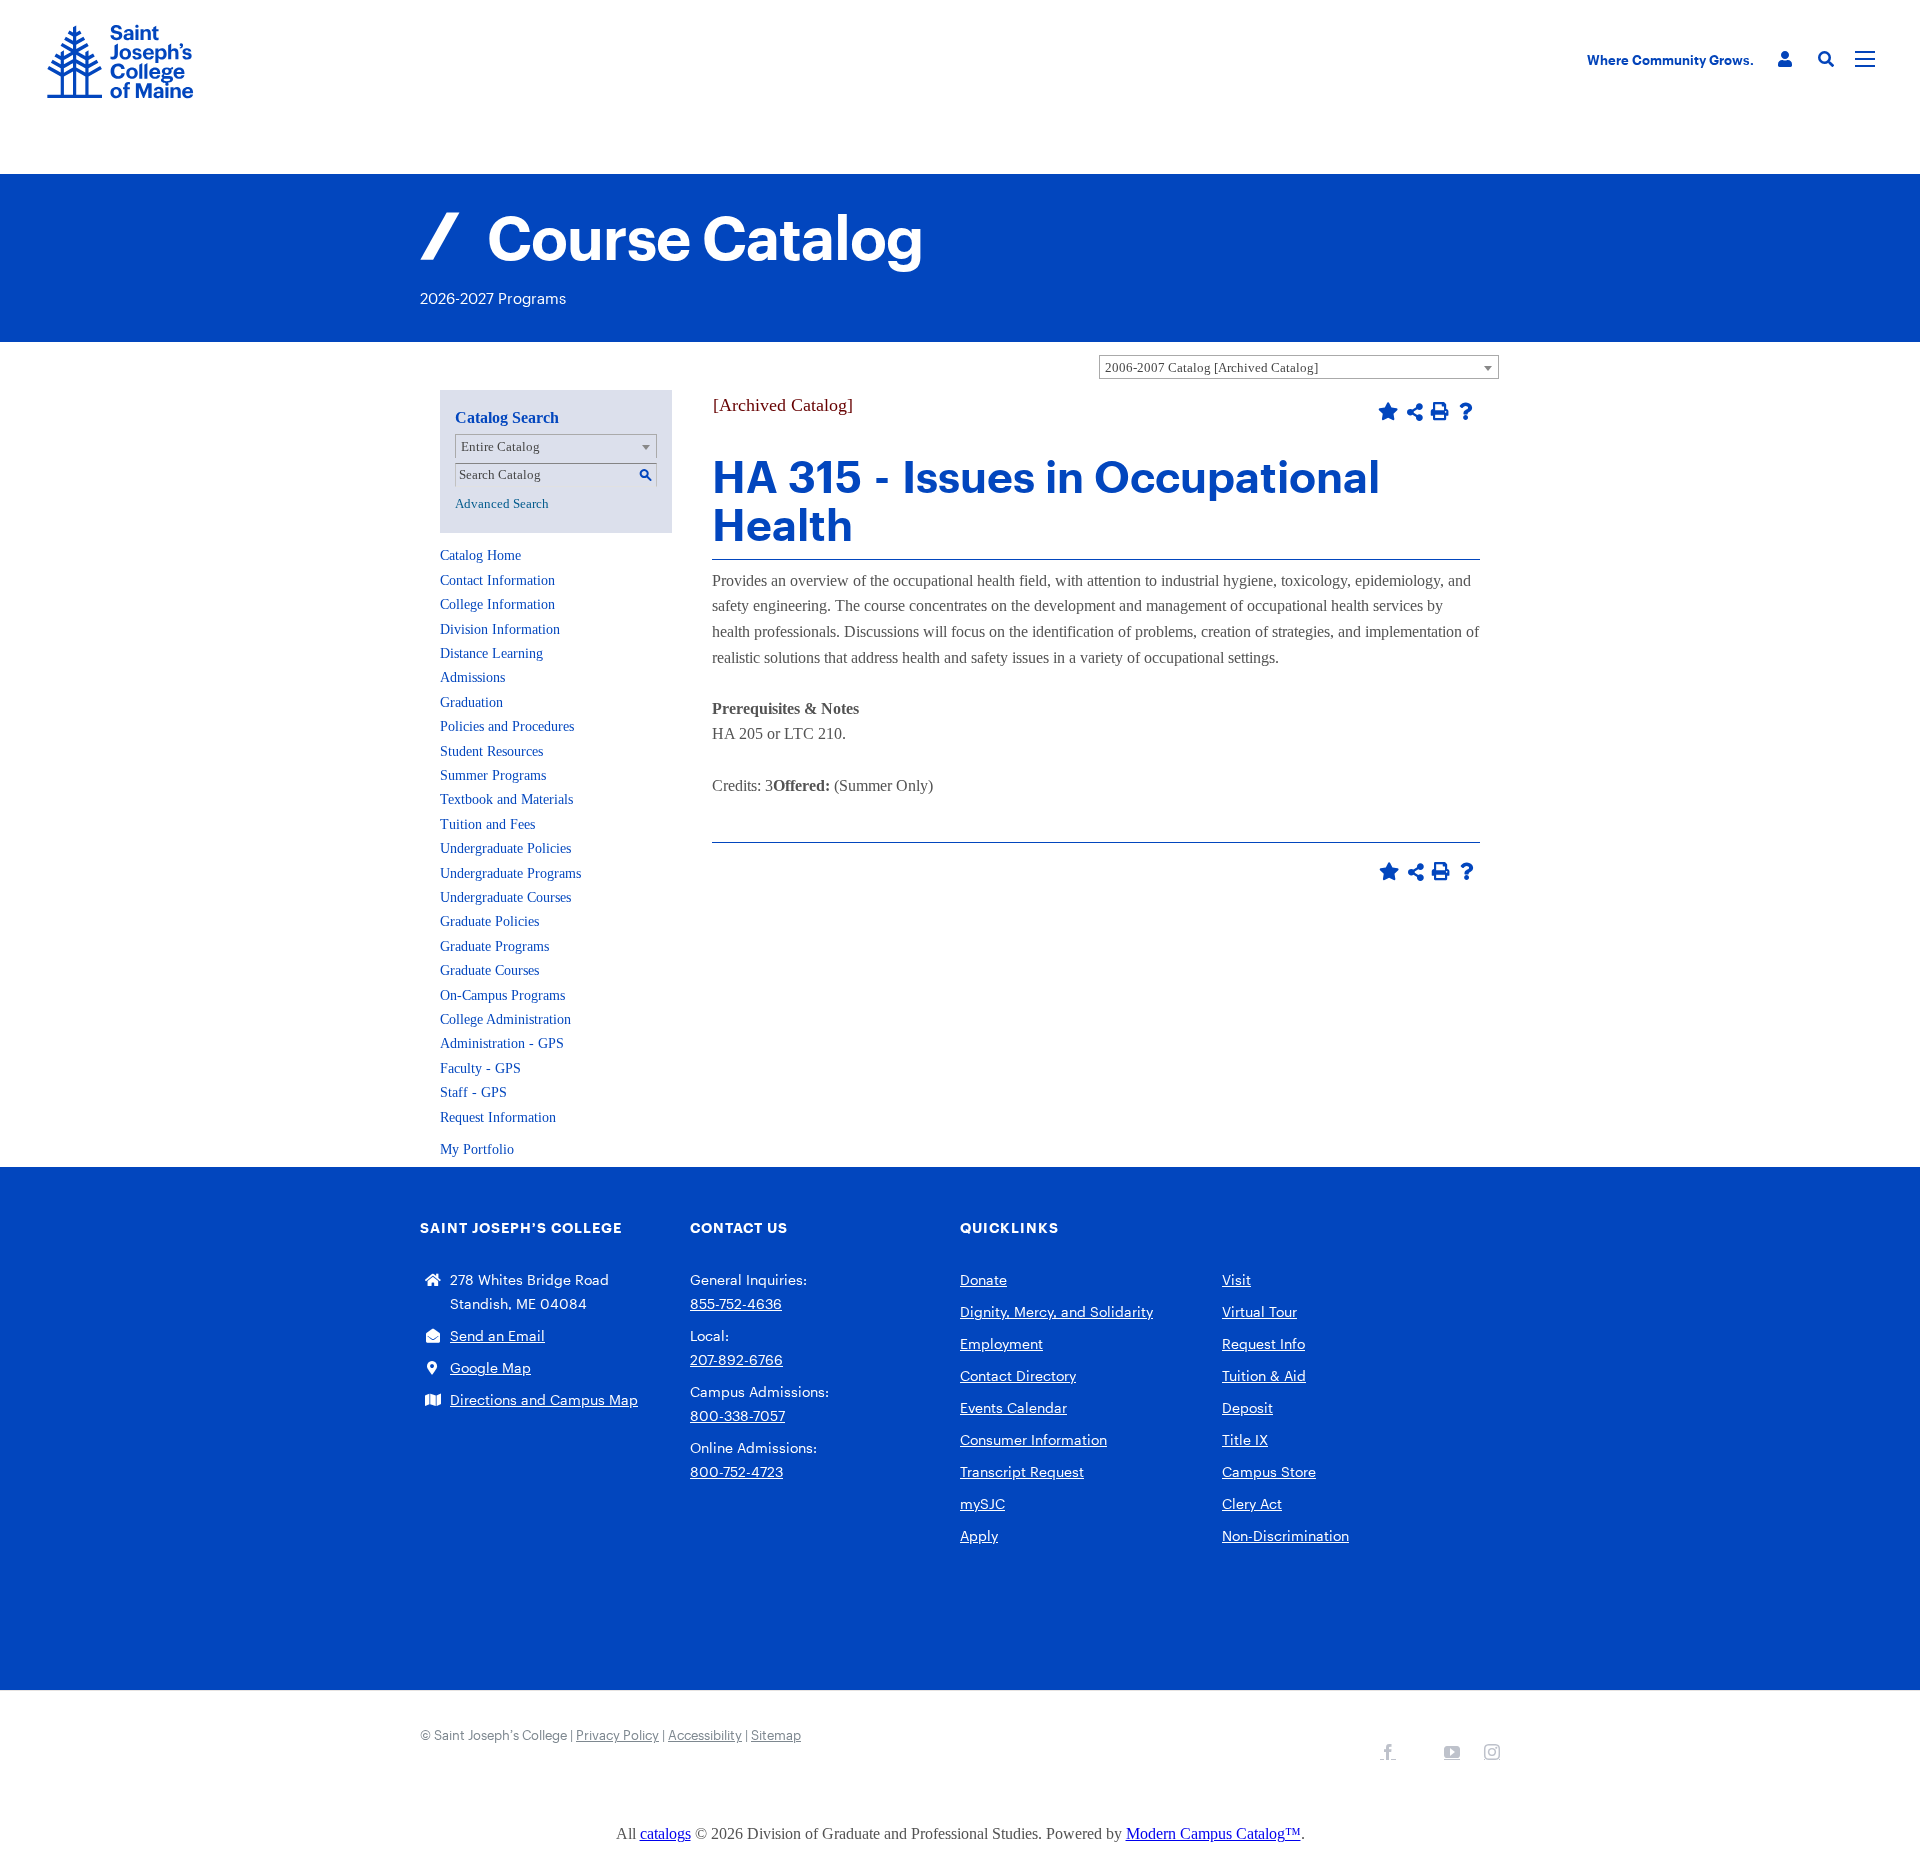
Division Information (500, 629)
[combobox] (1299, 367)
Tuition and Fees (487, 824)
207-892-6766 (736, 1359)
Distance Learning (491, 653)
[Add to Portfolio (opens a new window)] (1388, 411)
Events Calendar (1013, 1407)
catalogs (665, 1833)
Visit (1236, 1279)
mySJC (982, 1503)
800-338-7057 (737, 1415)
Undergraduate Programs (510, 873)
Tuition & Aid (1264, 1375)
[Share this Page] (1415, 412)
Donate (983, 1279)
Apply (979, 1535)
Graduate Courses (489, 970)
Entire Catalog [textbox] (500, 446)
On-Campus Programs (502, 995)
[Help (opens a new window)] (1466, 411)
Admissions (472, 677)
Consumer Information (1033, 1439)
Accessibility (705, 1735)
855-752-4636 (736, 1303)
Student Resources (491, 751)
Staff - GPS (473, 1092)
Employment (1001, 1343)
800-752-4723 (736, 1471)
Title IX (1245, 1439)
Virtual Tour (1259, 1311)
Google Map (490, 1367)
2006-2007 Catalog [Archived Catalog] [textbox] (1211, 367)
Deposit (1247, 1407)
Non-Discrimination (1285, 1535)
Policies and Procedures (507, 726)
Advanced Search (502, 503)
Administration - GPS (502, 1043)
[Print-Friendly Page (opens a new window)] (1440, 411)
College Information (497, 604)
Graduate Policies (489, 921)
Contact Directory (1018, 1375)
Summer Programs (493, 775)
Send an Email (497, 1335)
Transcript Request (1022, 1471)
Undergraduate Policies (505, 848)
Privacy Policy (617, 1735)
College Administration (505, 1019)
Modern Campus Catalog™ (1213, 1833)
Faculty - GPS (480, 1068)
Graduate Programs (494, 946)
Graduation (471, 702)
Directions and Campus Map (544, 1399)
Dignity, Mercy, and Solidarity (1056, 1311)
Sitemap (776, 1735)
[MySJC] (1785, 59)
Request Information (498, 1117)
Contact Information (497, 580)
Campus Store (1269, 1471)
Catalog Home (480, 555)
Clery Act (1252, 1503)
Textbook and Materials (506, 799)
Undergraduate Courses (505, 897)
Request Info (1263, 1343)
